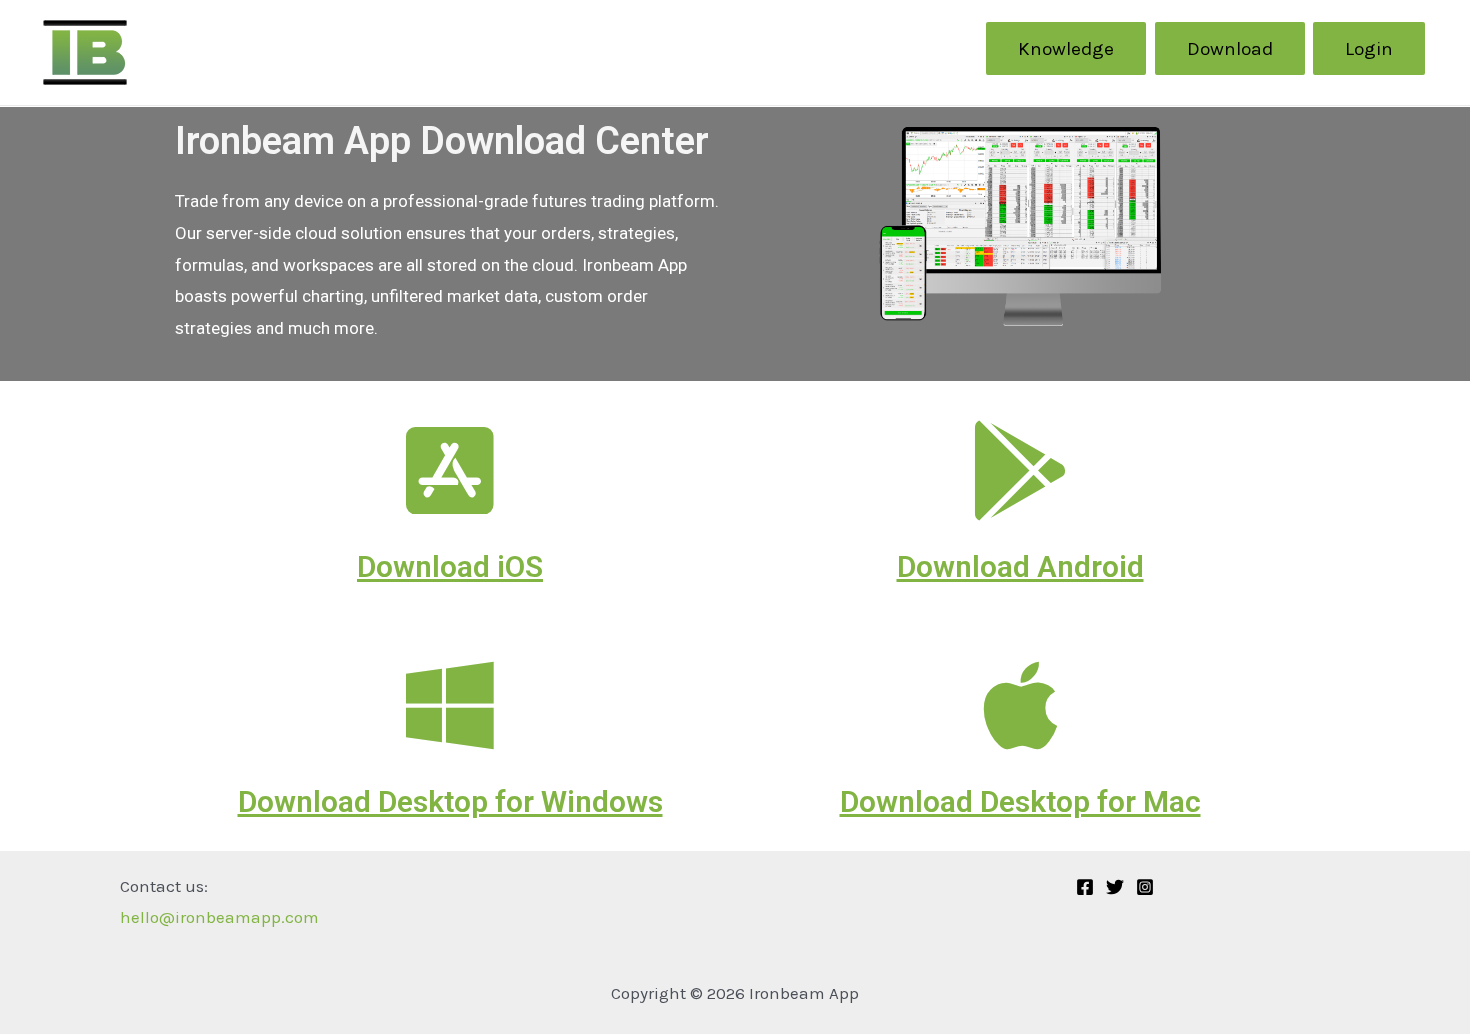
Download (1230, 48)
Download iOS (450, 566)
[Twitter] (1115, 887)
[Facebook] (1085, 887)
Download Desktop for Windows (450, 801)
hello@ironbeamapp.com (219, 917)
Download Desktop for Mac (1020, 801)
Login (1369, 48)
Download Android (1020, 566)
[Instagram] (1145, 887)
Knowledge (1066, 48)
